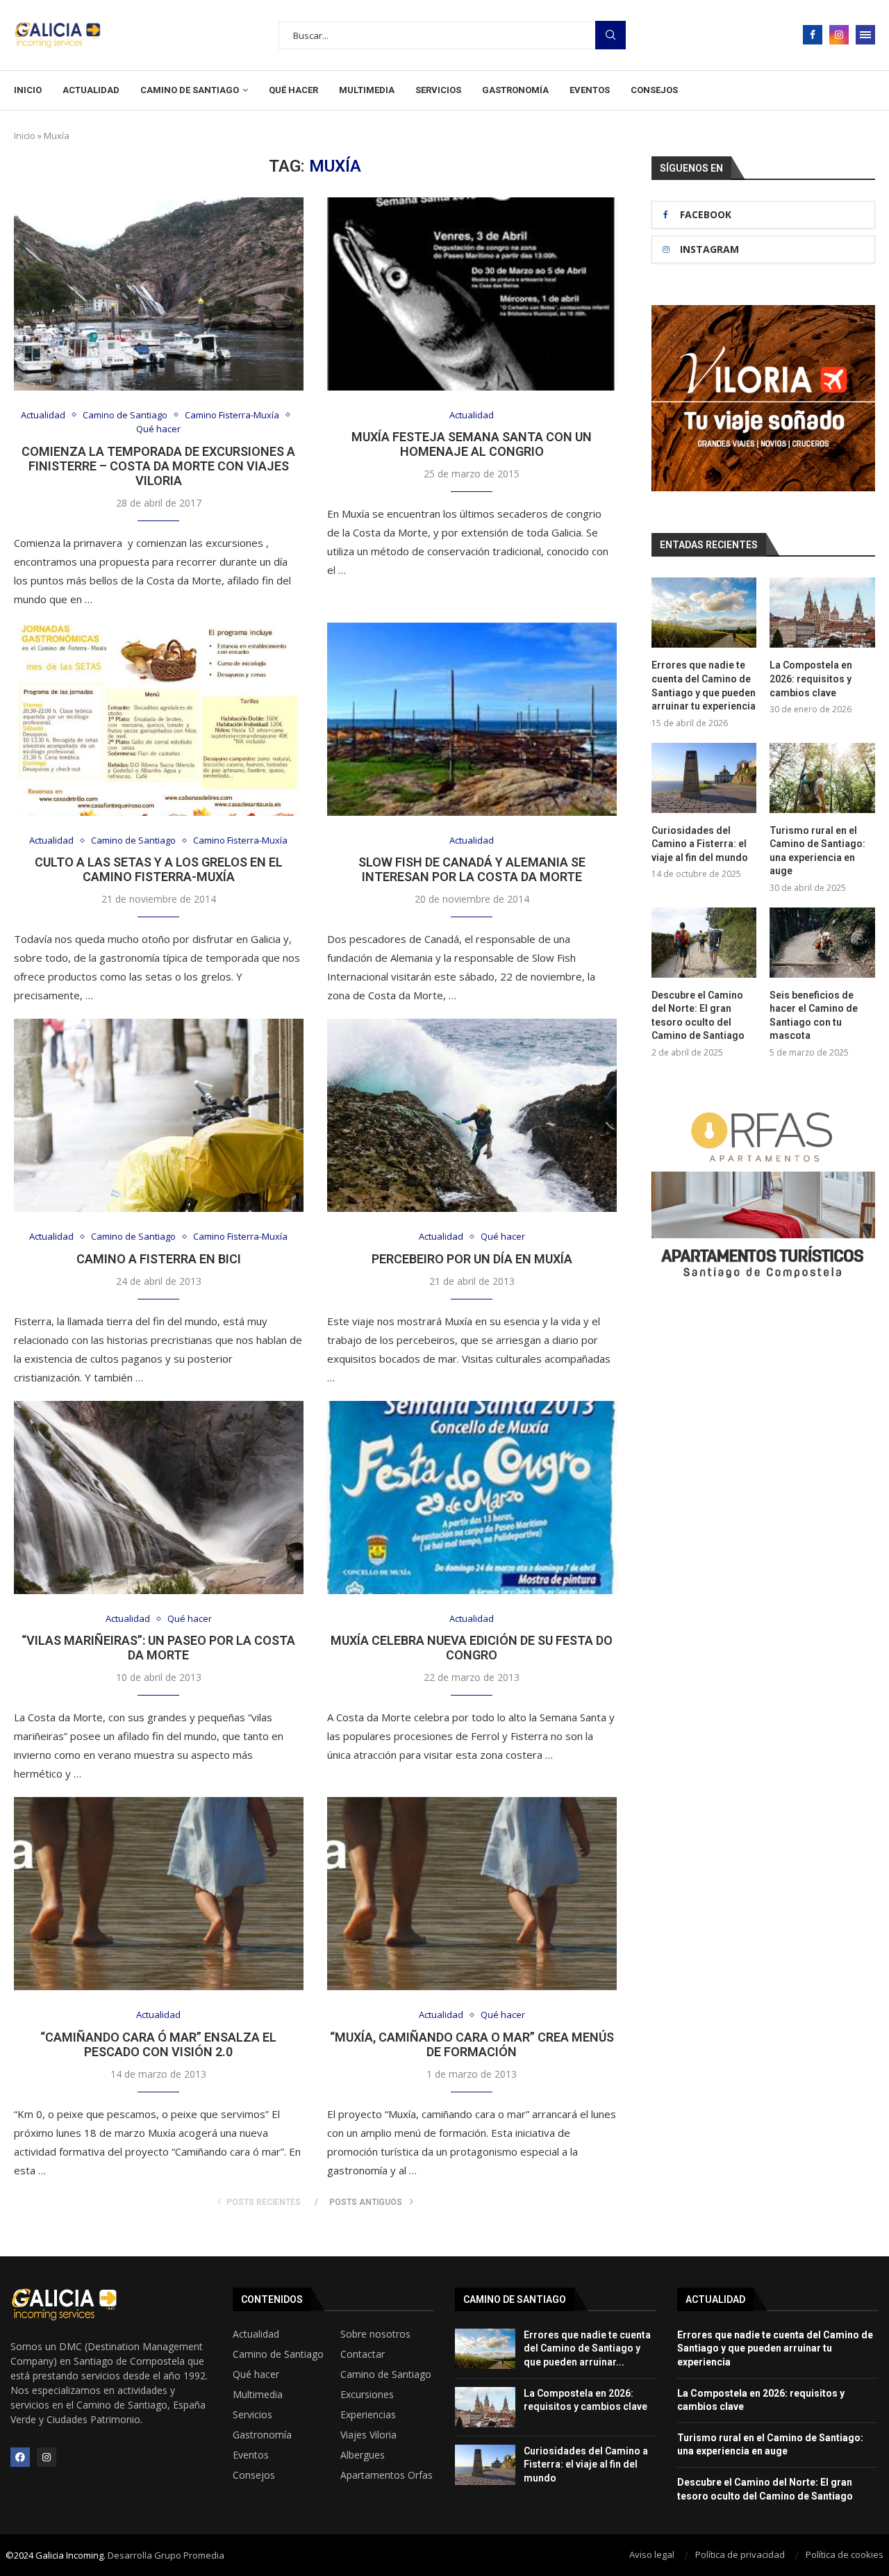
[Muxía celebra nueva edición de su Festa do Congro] (472, 1498)
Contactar (363, 2354)
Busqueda (610, 35)
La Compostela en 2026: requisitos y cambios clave (811, 679)
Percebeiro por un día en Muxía (472, 1259)
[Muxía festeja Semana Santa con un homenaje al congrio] (472, 294)
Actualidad (91, 90)
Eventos (590, 90)
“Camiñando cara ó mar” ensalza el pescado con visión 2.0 (158, 2044)
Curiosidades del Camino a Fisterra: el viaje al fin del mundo (700, 844)
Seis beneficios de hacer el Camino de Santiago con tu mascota (814, 1016)
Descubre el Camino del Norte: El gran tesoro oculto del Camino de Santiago (698, 1016)
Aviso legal (652, 2554)
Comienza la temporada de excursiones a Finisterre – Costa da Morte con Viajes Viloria (158, 466)
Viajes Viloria (368, 2435)
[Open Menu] (865, 35)
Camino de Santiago (190, 90)
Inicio (28, 90)
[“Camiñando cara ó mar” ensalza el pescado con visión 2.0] (159, 1894)
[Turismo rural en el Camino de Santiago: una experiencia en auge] (822, 778)
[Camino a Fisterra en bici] (159, 1115)
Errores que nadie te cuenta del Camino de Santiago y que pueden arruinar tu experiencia (704, 686)
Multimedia (367, 90)
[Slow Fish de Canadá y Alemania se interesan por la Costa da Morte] (472, 719)
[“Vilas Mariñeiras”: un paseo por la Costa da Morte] (159, 1498)
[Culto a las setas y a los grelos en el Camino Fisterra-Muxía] (159, 719)
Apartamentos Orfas (387, 2475)
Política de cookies (845, 2554)
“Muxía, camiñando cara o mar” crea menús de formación (472, 2044)
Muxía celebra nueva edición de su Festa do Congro (472, 1648)
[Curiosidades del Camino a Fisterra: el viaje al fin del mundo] (704, 778)
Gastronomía (515, 90)
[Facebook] (813, 35)
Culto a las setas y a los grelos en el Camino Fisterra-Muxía (159, 869)
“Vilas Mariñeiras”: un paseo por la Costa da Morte (158, 1648)
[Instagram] (839, 35)
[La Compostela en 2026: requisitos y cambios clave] (822, 613)
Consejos (654, 90)
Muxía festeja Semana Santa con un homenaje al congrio (472, 444)
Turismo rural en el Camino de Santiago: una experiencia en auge (817, 851)
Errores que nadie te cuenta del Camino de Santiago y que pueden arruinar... (587, 2348)
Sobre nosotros (375, 2334)
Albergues (363, 2455)
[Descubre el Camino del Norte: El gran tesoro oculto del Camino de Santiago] (704, 943)
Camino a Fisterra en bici (159, 1259)
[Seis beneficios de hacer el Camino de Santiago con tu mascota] (822, 943)
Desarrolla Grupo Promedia (166, 2555)
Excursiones (367, 2395)
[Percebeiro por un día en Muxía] (472, 1115)
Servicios (438, 90)
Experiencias (368, 2415)
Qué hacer (293, 90)
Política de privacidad (740, 2554)
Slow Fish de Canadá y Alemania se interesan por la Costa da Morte (472, 869)
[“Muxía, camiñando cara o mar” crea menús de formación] (472, 1894)
